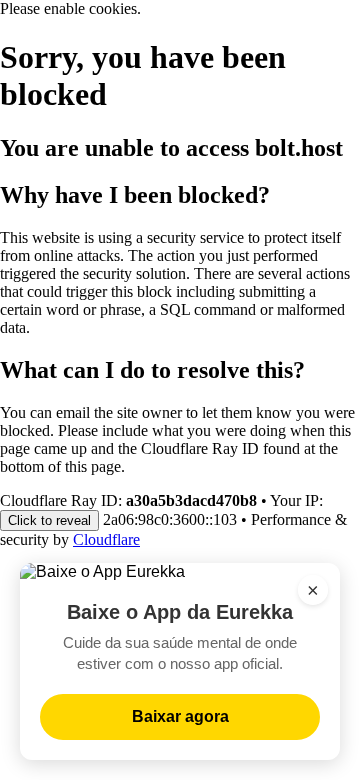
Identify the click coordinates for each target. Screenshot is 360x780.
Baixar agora (180, 716)
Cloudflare (106, 539)
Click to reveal (49, 520)
